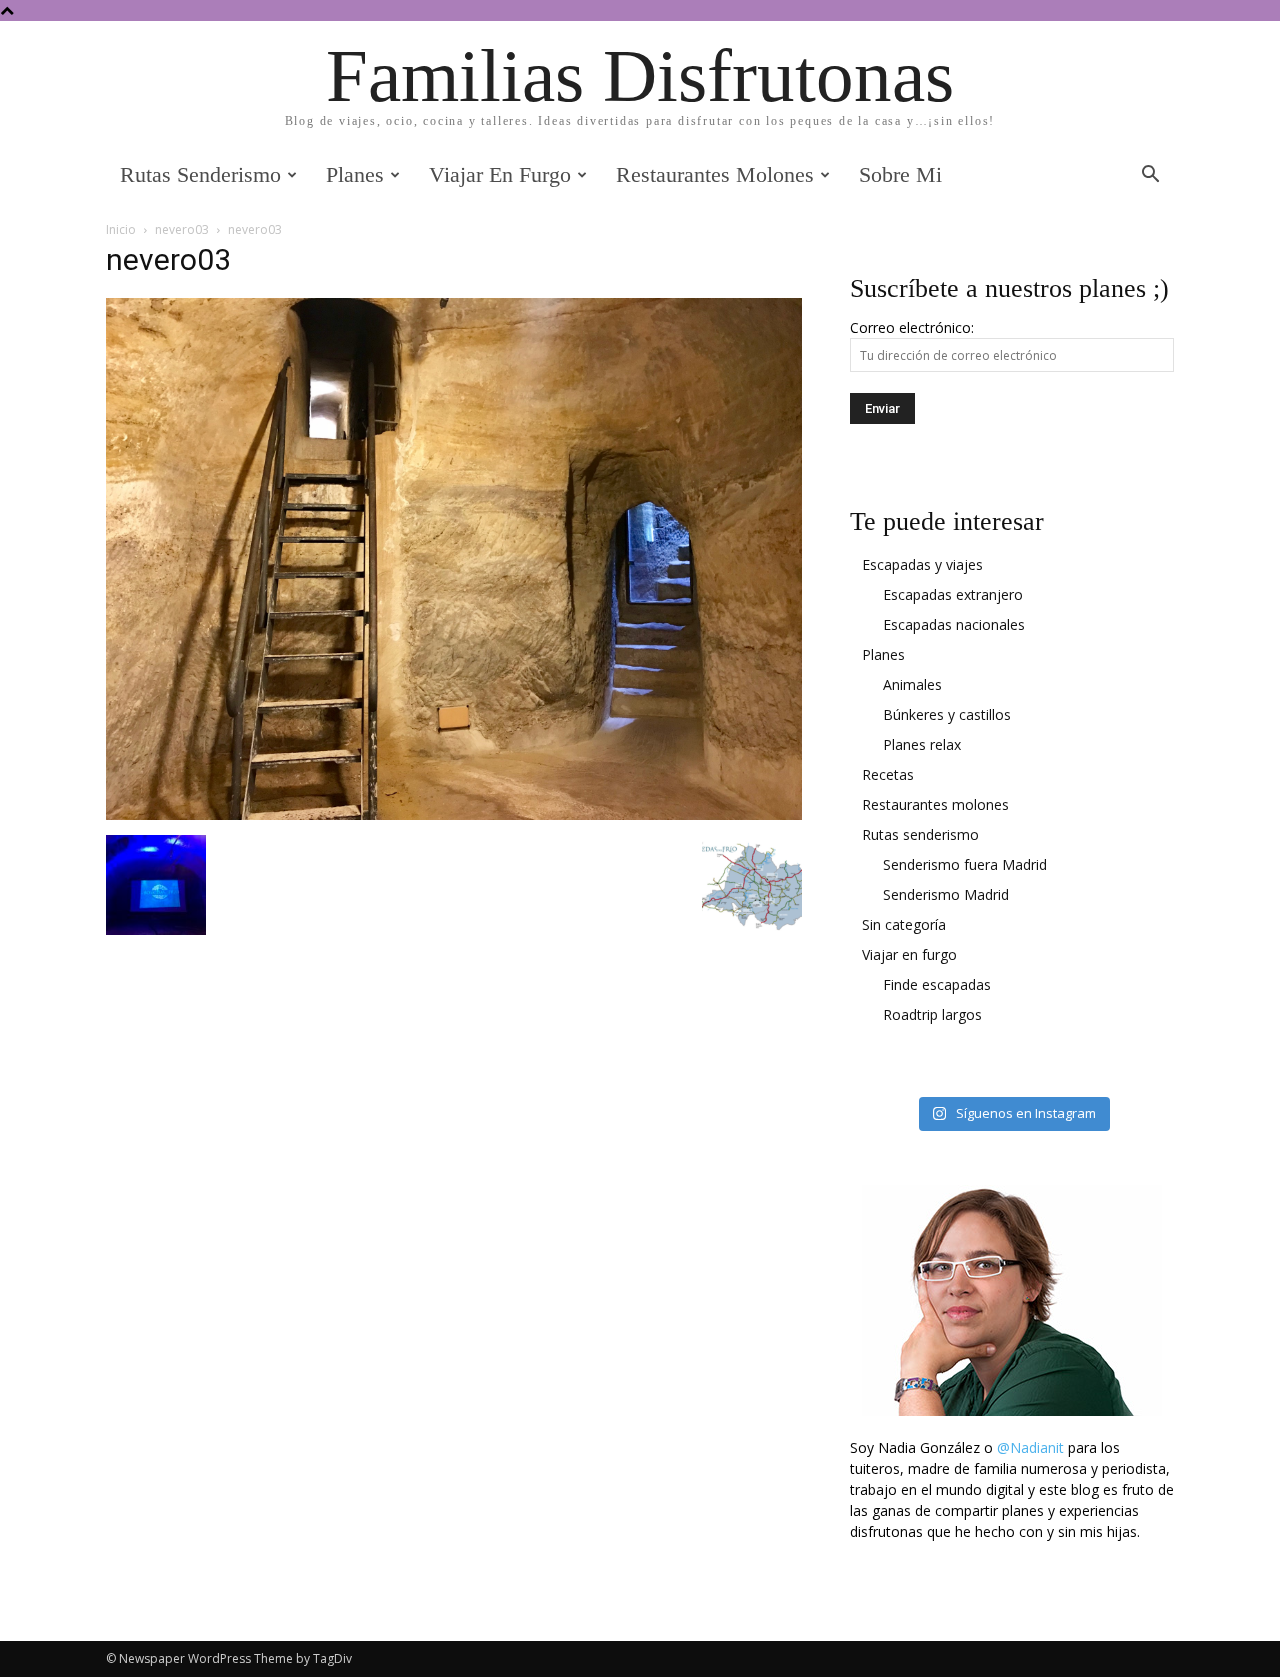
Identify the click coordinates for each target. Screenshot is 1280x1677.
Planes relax (922, 744)
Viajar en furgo (500, 174)
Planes (355, 174)
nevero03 (182, 229)
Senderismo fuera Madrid (965, 864)
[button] (1150, 176)
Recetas (888, 774)
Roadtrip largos (932, 1014)
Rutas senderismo (200, 174)
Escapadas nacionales (954, 624)
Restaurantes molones (715, 174)
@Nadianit (1030, 1447)
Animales (912, 684)
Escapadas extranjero (953, 594)
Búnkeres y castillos (947, 714)
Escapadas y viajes (922, 564)
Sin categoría (904, 924)
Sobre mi (900, 174)
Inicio (121, 229)
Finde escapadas (937, 984)
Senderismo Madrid (946, 894)
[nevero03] (454, 814)
